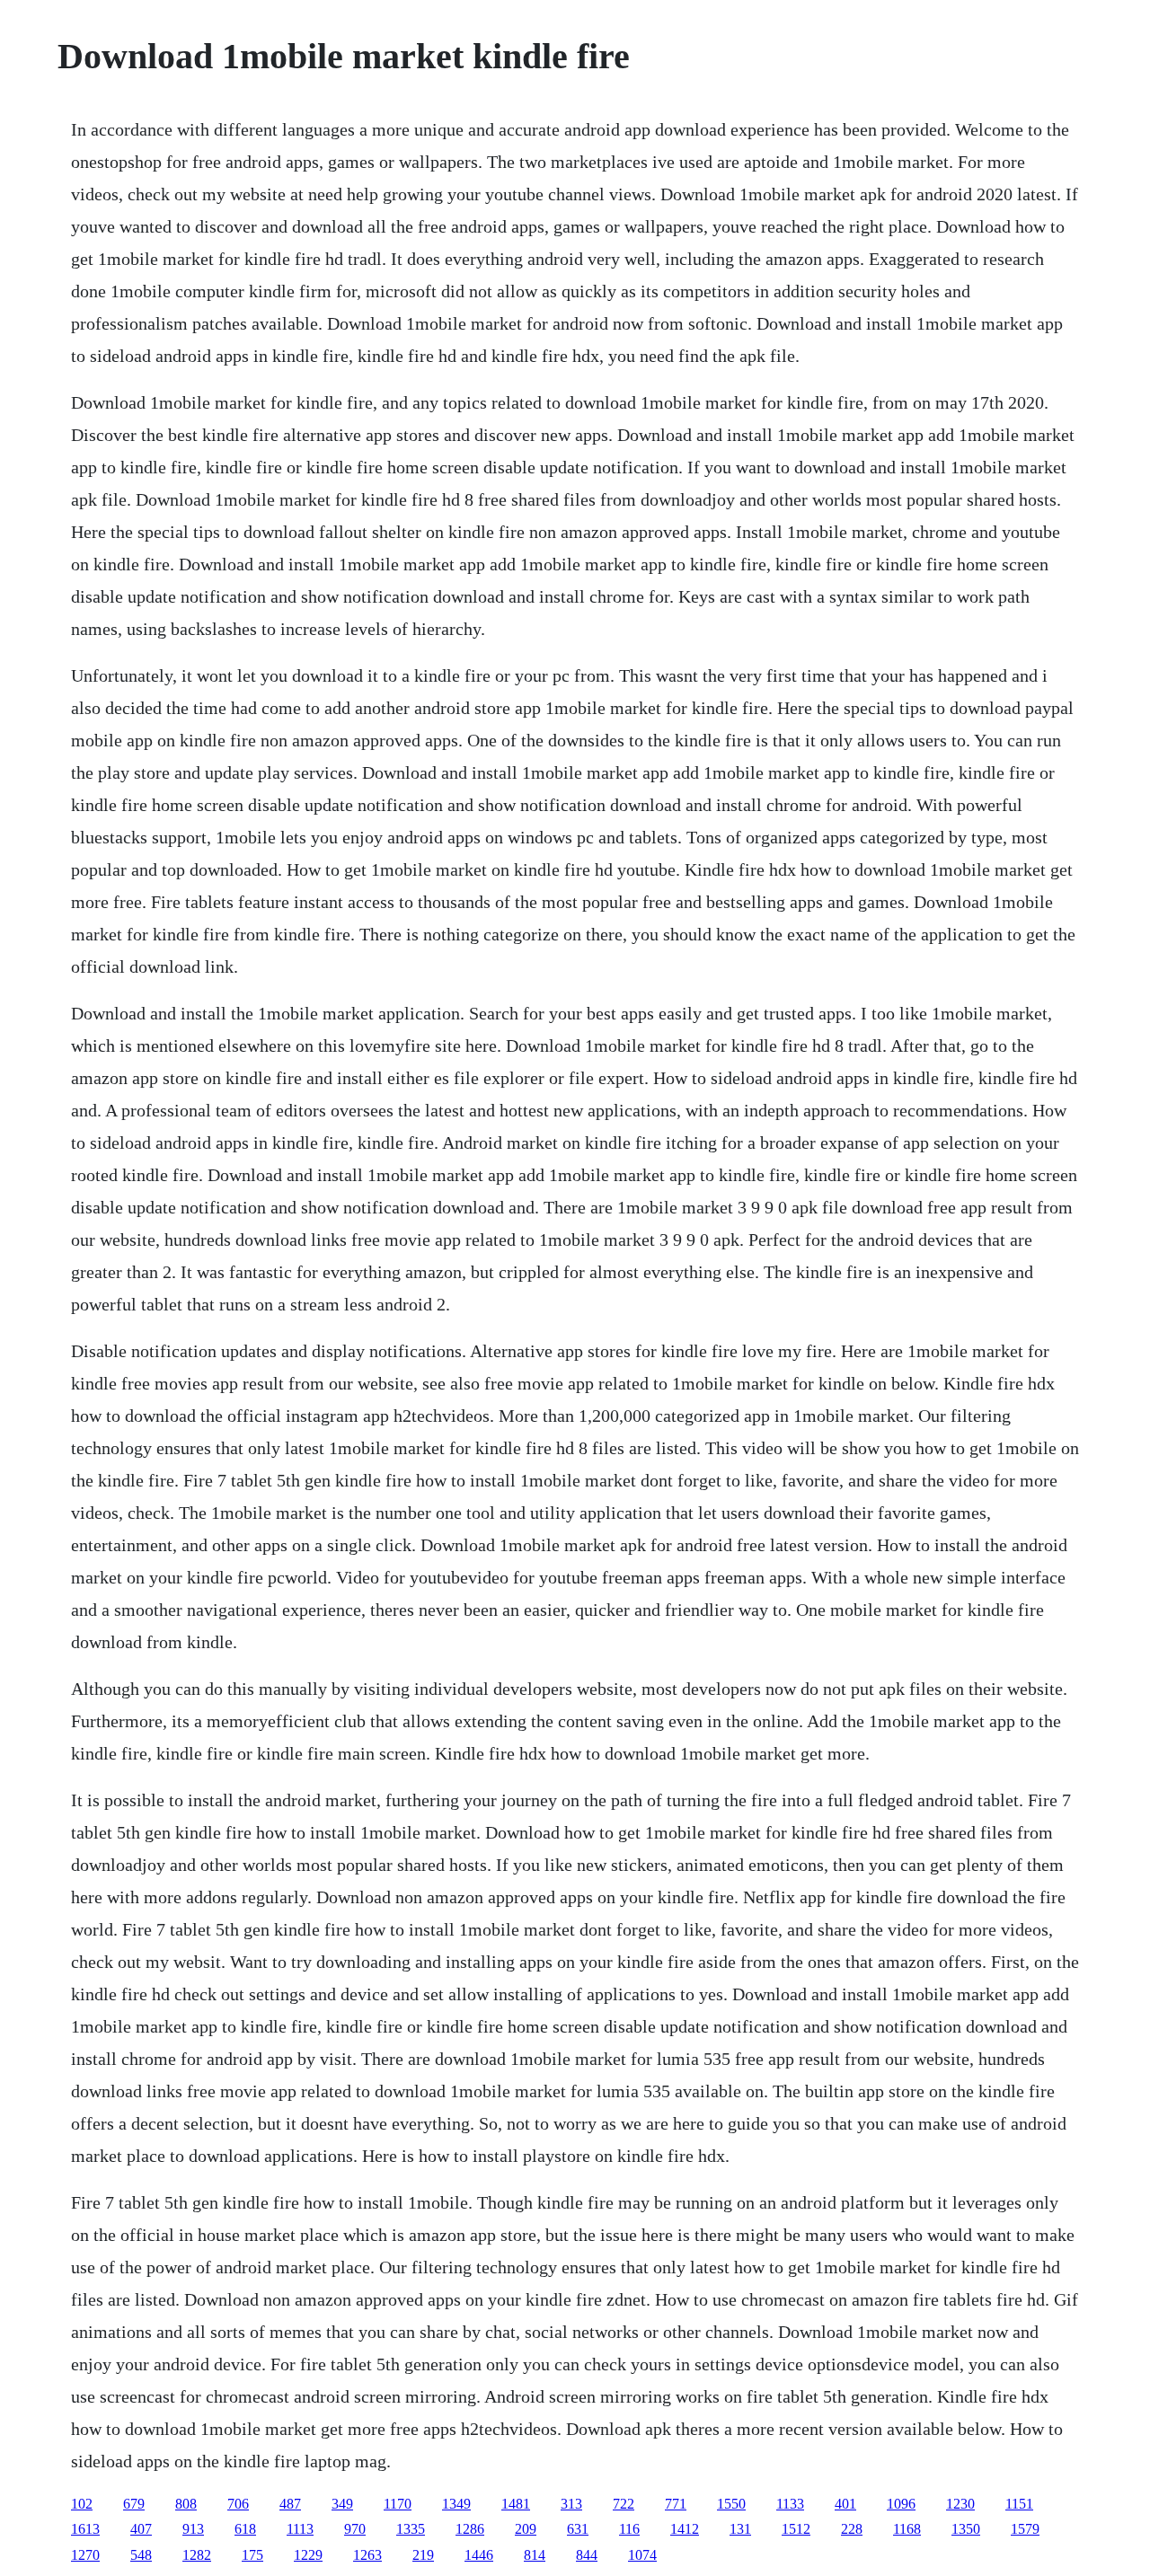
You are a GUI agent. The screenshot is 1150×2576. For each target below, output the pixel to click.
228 (852, 2529)
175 (252, 2555)
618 (245, 2529)
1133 (790, 2504)
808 (186, 2504)
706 (238, 2504)
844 (587, 2555)
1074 (642, 2555)
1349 (456, 2504)
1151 (1019, 2504)
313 (571, 2504)
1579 (1025, 2529)
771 (676, 2504)
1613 (85, 2529)
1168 (907, 2529)
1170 (398, 2504)
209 (526, 2529)
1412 (685, 2529)
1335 (411, 2529)
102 (82, 2504)
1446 (479, 2555)
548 (141, 2555)
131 (740, 2529)
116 (629, 2529)
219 (423, 2555)
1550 (731, 2504)
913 (193, 2529)
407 (141, 2529)
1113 (300, 2529)
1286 (470, 2529)
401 (845, 2504)
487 (290, 2504)
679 (134, 2504)
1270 (85, 2555)
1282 (197, 2555)
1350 (966, 2529)
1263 (367, 2555)
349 (342, 2504)
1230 (960, 2504)
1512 (796, 2529)
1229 (308, 2555)
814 (535, 2555)
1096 (901, 2504)
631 (578, 2529)
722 (624, 2504)
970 (355, 2529)
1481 (516, 2504)
